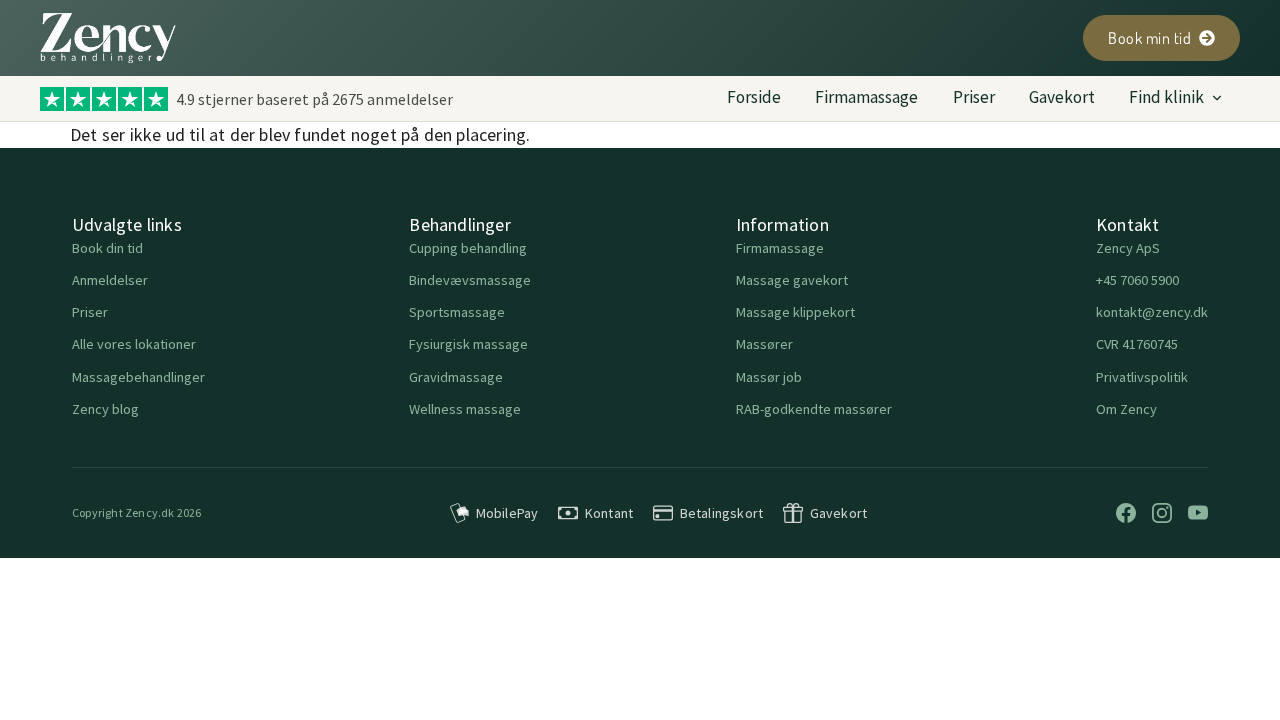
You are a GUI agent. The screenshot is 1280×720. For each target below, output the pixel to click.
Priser (974, 97)
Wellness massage (465, 409)
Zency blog (105, 409)
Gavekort (1062, 97)
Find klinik (1166, 97)
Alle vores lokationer (134, 344)
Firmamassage (866, 97)
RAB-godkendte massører (814, 409)
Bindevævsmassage (470, 280)
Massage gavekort (792, 280)
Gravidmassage (456, 377)
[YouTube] (1198, 513)
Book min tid (1149, 38)
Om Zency (1126, 409)
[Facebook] (1126, 513)
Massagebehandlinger (138, 377)
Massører (764, 344)
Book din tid (107, 248)
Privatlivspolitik (1142, 377)
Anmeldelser (110, 280)
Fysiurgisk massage (468, 344)
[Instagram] (1162, 513)
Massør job (769, 377)
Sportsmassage (457, 312)
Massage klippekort (795, 312)
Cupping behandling (468, 248)
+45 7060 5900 (1137, 280)
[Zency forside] (108, 38)
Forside (754, 97)
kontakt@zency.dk (1152, 312)
